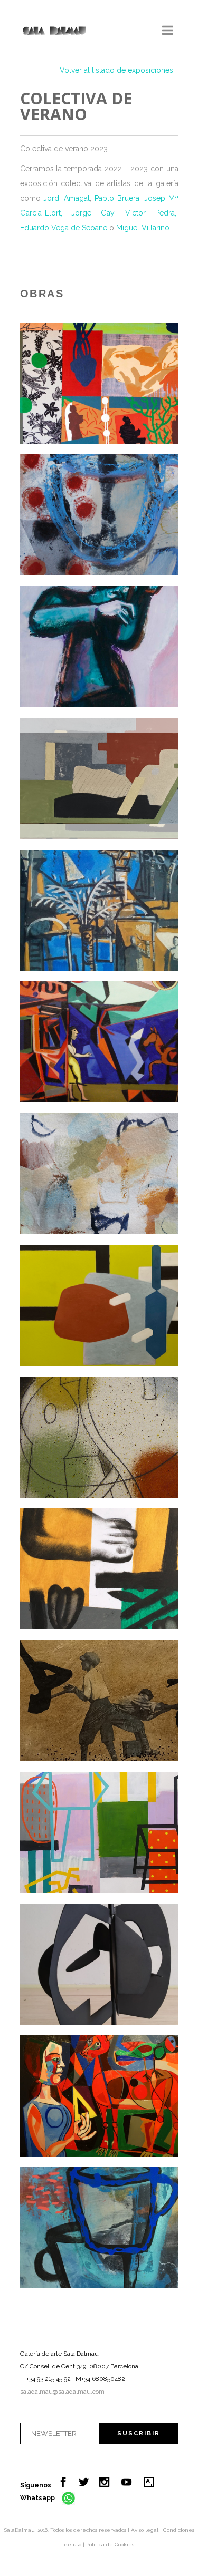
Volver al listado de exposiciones (116, 70)
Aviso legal (145, 2530)
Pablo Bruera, (118, 198)
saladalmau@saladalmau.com (62, 2392)
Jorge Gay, (93, 213)
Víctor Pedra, (151, 213)
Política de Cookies (110, 2545)
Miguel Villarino (143, 228)
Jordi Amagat (67, 198)
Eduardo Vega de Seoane (65, 228)
